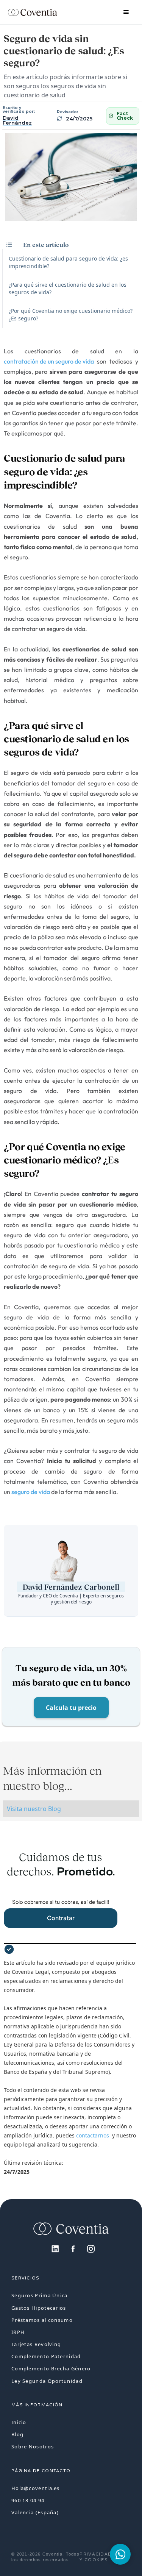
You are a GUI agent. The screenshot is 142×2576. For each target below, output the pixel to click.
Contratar (61, 1918)
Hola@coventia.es (36, 2488)
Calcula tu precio (71, 1708)
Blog (17, 2434)
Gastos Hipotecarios (39, 2308)
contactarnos (94, 2135)
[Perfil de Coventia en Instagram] (87, 2248)
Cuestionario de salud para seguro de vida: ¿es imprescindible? (68, 262)
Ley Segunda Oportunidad (47, 2381)
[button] (126, 12)
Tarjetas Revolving (36, 2344)
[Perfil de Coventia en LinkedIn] (51, 2248)
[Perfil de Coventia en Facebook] (69, 2248)
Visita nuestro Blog (34, 1809)
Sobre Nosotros (33, 2446)
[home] (33, 12)
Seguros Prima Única (40, 2295)
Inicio (19, 2422)
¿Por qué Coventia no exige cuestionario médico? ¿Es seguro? (71, 315)
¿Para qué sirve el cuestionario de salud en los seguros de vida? (68, 288)
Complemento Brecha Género (51, 2368)
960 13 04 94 (28, 2500)
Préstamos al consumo (42, 2320)
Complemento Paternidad (46, 2356)
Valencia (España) (35, 2512)
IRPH (18, 2332)
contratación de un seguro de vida (49, 361)
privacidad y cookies (96, 2557)
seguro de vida (31, 1492)
